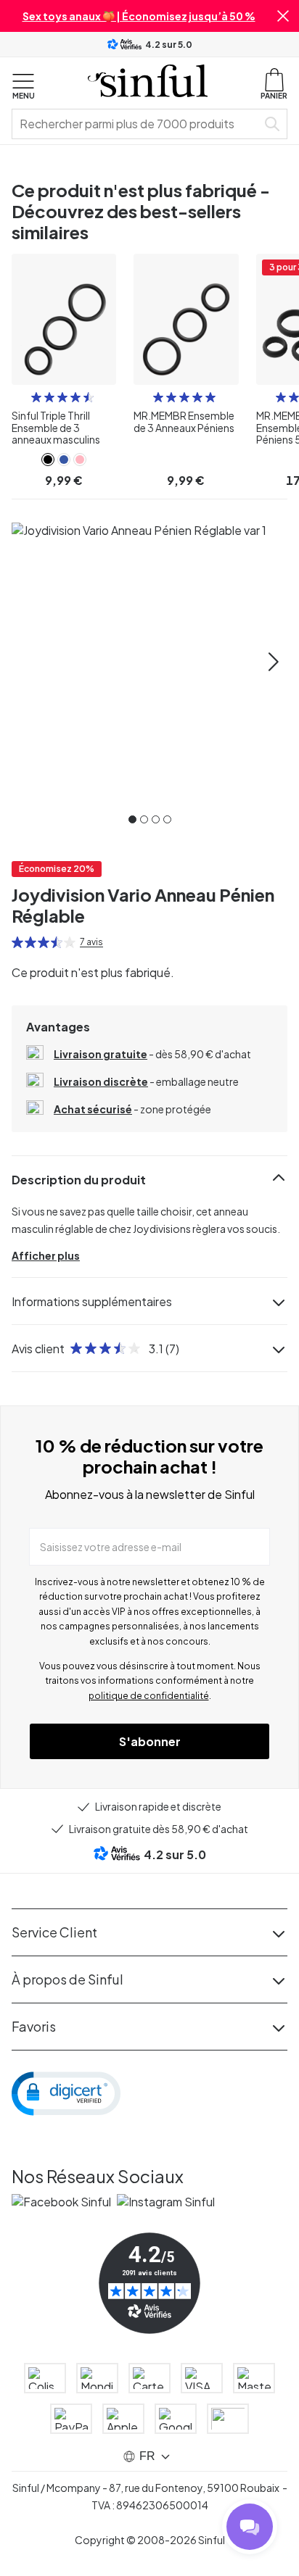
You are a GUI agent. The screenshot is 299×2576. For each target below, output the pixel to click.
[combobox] (137, 124)
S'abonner (150, 1741)
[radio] (36, 397)
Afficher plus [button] (46, 1255)
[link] (48, 460)
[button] (283, 16)
